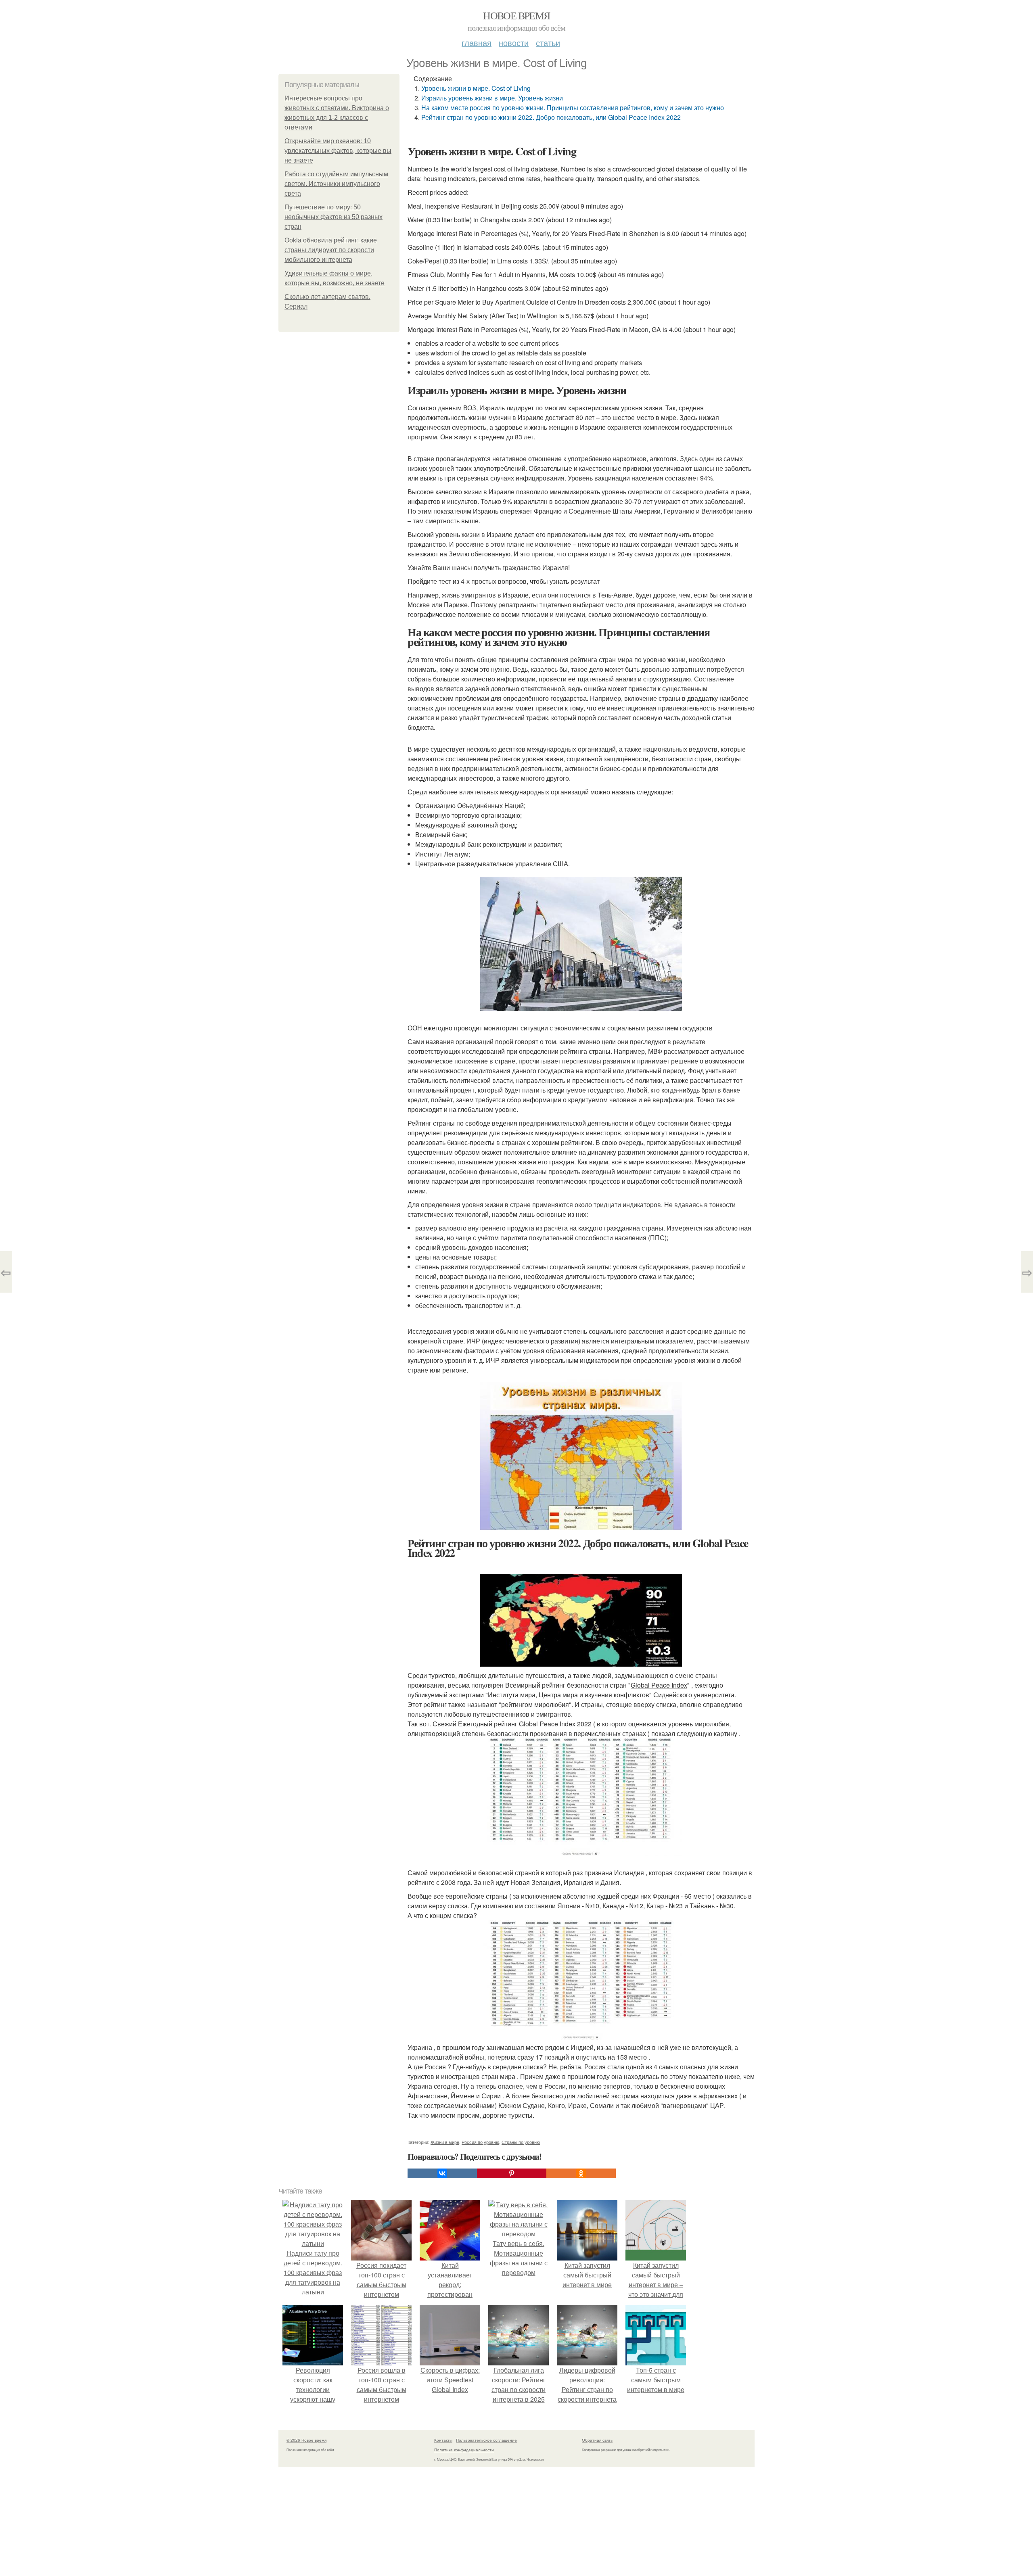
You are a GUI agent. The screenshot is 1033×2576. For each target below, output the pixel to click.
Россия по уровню (480, 2142)
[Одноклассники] (581, 2173)
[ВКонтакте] (442, 2173)
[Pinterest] (512, 2173)
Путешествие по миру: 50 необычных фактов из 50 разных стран (334, 217)
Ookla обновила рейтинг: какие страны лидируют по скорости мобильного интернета (331, 250)
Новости (514, 43)
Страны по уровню (521, 2142)
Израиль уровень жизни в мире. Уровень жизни (492, 98)
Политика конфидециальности (464, 2450)
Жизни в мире (445, 2142)
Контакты (443, 2440)
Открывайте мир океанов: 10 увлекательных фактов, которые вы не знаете (338, 151)
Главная (477, 43)
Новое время (516, 15)
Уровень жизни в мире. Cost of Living (476, 88)
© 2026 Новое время (306, 2440)
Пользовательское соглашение (486, 2440)
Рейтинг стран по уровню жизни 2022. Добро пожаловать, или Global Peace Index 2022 (551, 117)
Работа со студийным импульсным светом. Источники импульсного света (336, 184)
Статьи (548, 43)
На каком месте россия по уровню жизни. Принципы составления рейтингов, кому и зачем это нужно (573, 108)
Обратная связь (597, 2440)
